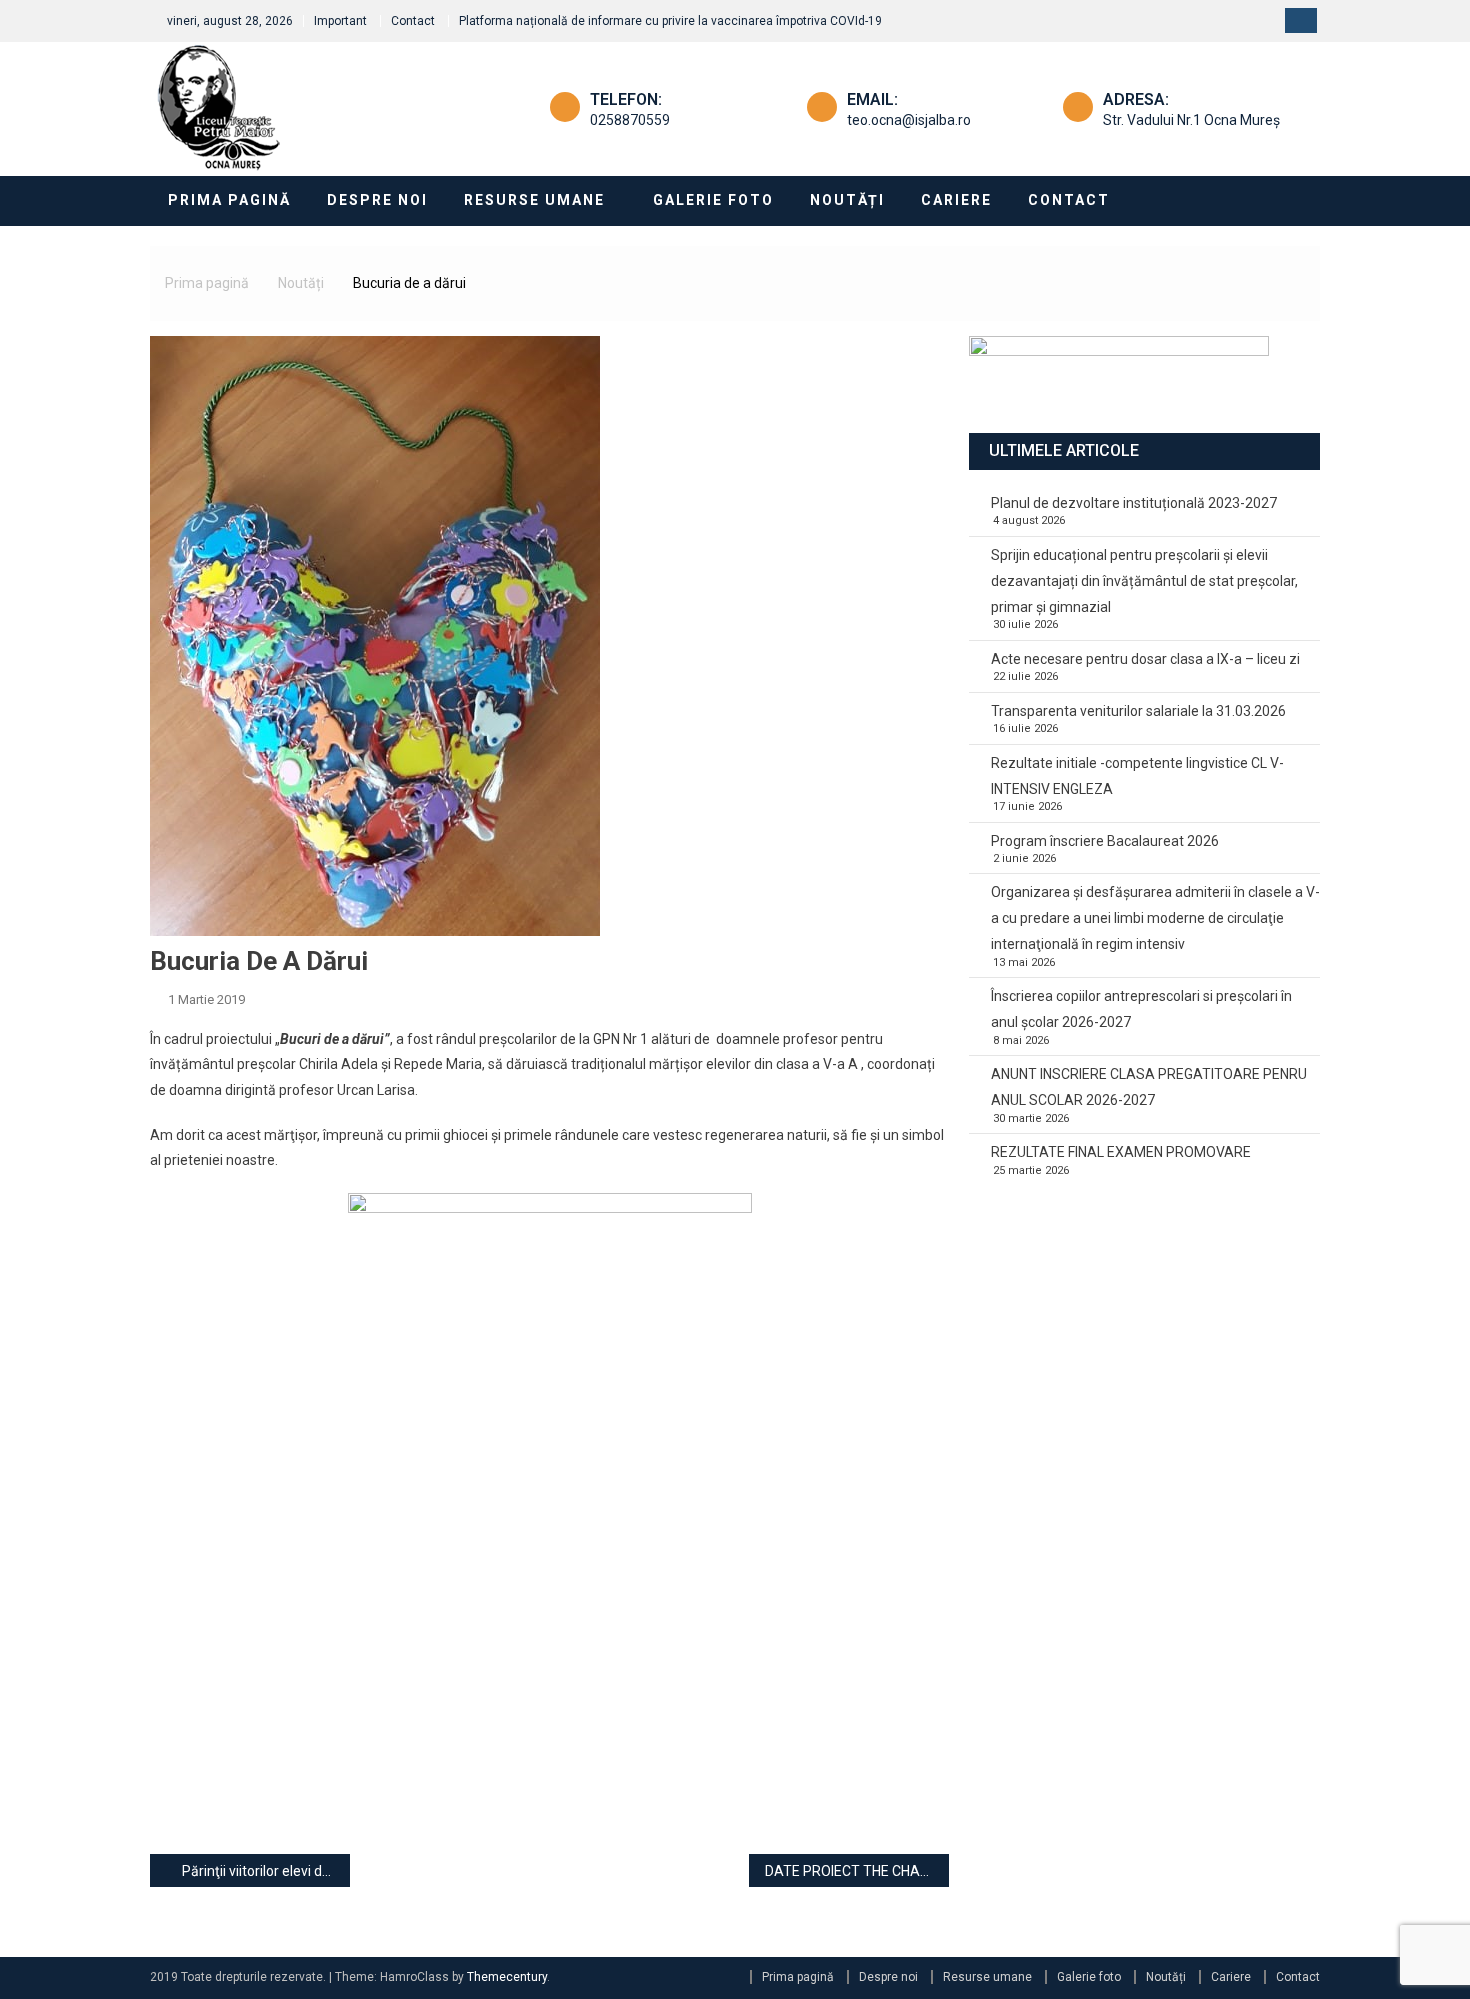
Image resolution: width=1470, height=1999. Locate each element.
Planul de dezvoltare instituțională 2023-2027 (1134, 503)
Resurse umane (534, 200)
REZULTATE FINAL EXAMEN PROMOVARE (1121, 1152)
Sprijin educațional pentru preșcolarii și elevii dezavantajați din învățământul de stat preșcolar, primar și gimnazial (1144, 581)
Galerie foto (713, 200)
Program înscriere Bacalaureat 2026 (1105, 841)
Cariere (956, 200)
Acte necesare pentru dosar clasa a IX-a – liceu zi (1145, 659)
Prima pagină (229, 200)
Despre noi (377, 200)
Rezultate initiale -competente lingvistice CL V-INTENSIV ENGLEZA (1137, 776)
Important (340, 21)
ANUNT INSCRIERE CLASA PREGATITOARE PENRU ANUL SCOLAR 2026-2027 (1149, 1087)
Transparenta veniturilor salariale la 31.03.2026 (1138, 711)
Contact (413, 21)
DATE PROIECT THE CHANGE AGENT (857, 1871)
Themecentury (507, 1977)
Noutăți (847, 200)
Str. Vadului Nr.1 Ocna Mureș (1191, 120)
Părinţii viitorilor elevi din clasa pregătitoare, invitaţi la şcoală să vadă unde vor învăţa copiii (266, 1871)
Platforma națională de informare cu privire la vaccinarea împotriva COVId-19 (670, 21)
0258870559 (630, 120)
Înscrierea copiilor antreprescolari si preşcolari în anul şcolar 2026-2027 (1141, 1009)
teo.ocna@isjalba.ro (909, 120)
